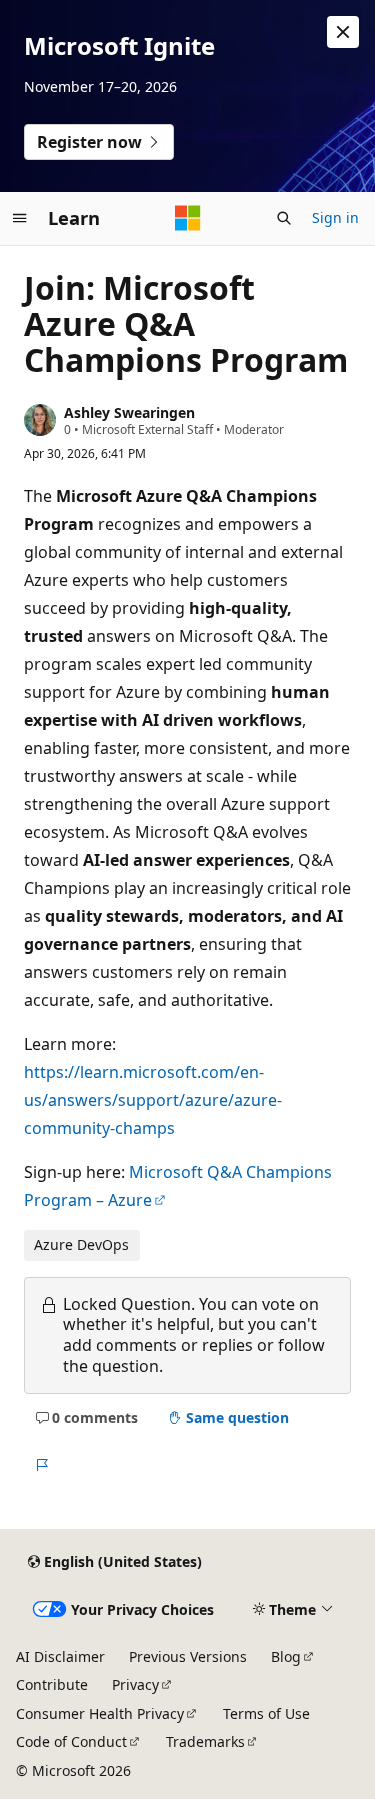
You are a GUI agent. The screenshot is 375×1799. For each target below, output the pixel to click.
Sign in (335, 217)
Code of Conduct (71, 1741)
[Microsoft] (188, 218)
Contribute (52, 1684)
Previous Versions (188, 1656)
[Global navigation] (20, 218)
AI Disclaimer (60, 1656)
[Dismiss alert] (343, 32)
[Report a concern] (41, 1465)
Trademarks (205, 1741)
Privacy (135, 1684)
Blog (286, 1656)
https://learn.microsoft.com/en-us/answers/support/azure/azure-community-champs (153, 1100)
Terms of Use (266, 1713)
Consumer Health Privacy (100, 1713)
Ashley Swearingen (129, 412)
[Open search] (284, 218)
